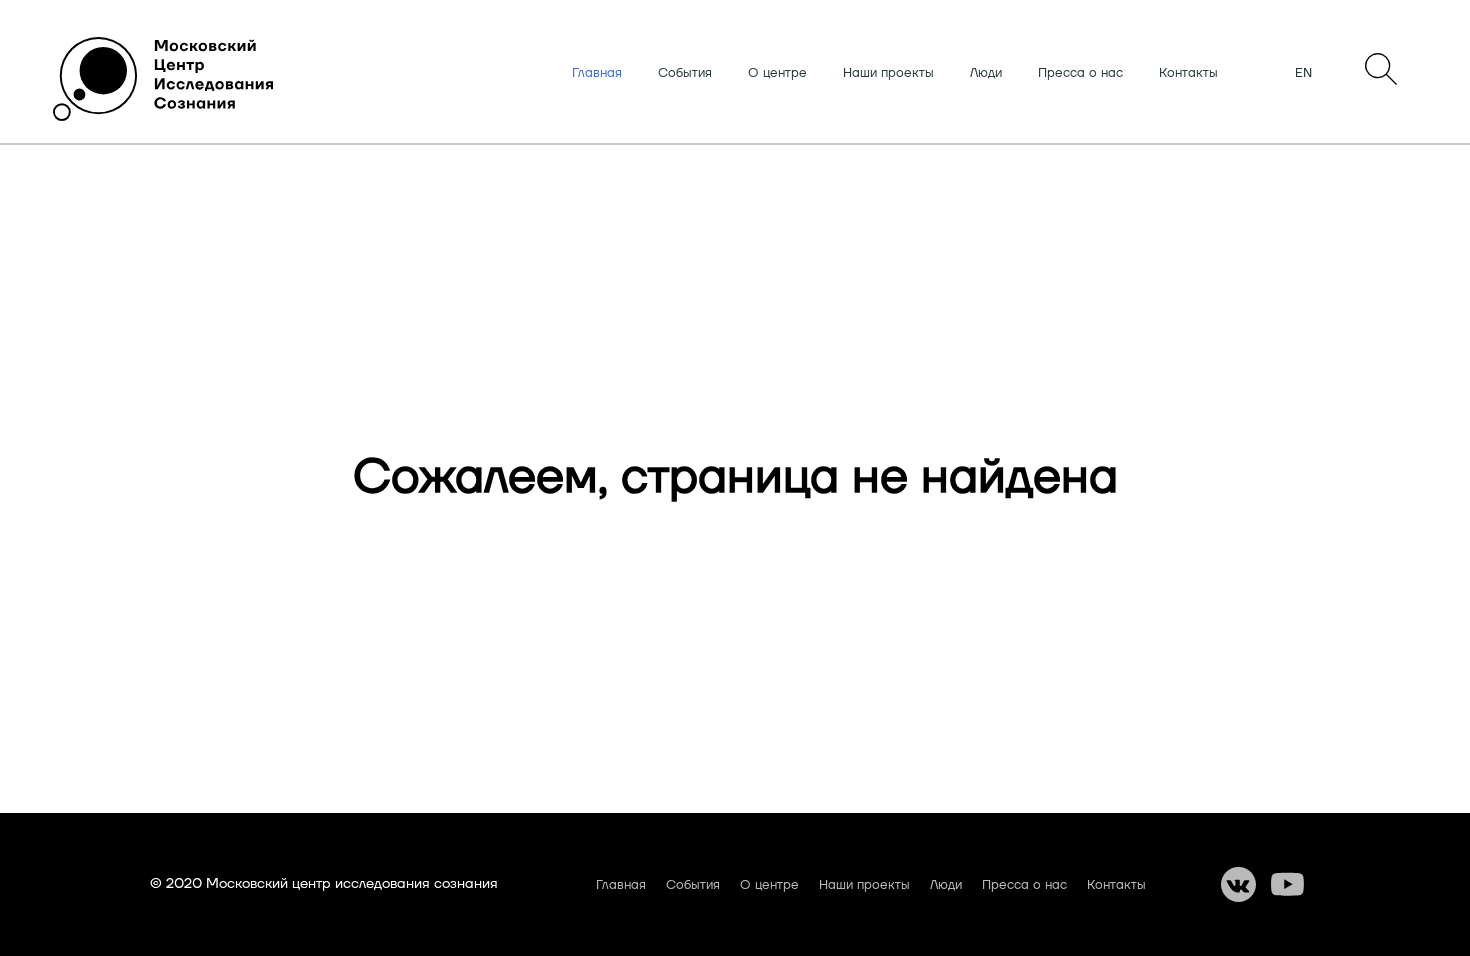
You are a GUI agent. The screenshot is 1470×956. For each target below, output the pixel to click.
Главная (597, 73)
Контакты (1188, 73)
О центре (777, 73)
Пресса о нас (1080, 73)
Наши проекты (888, 73)
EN (1303, 73)
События (685, 73)
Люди (986, 73)
